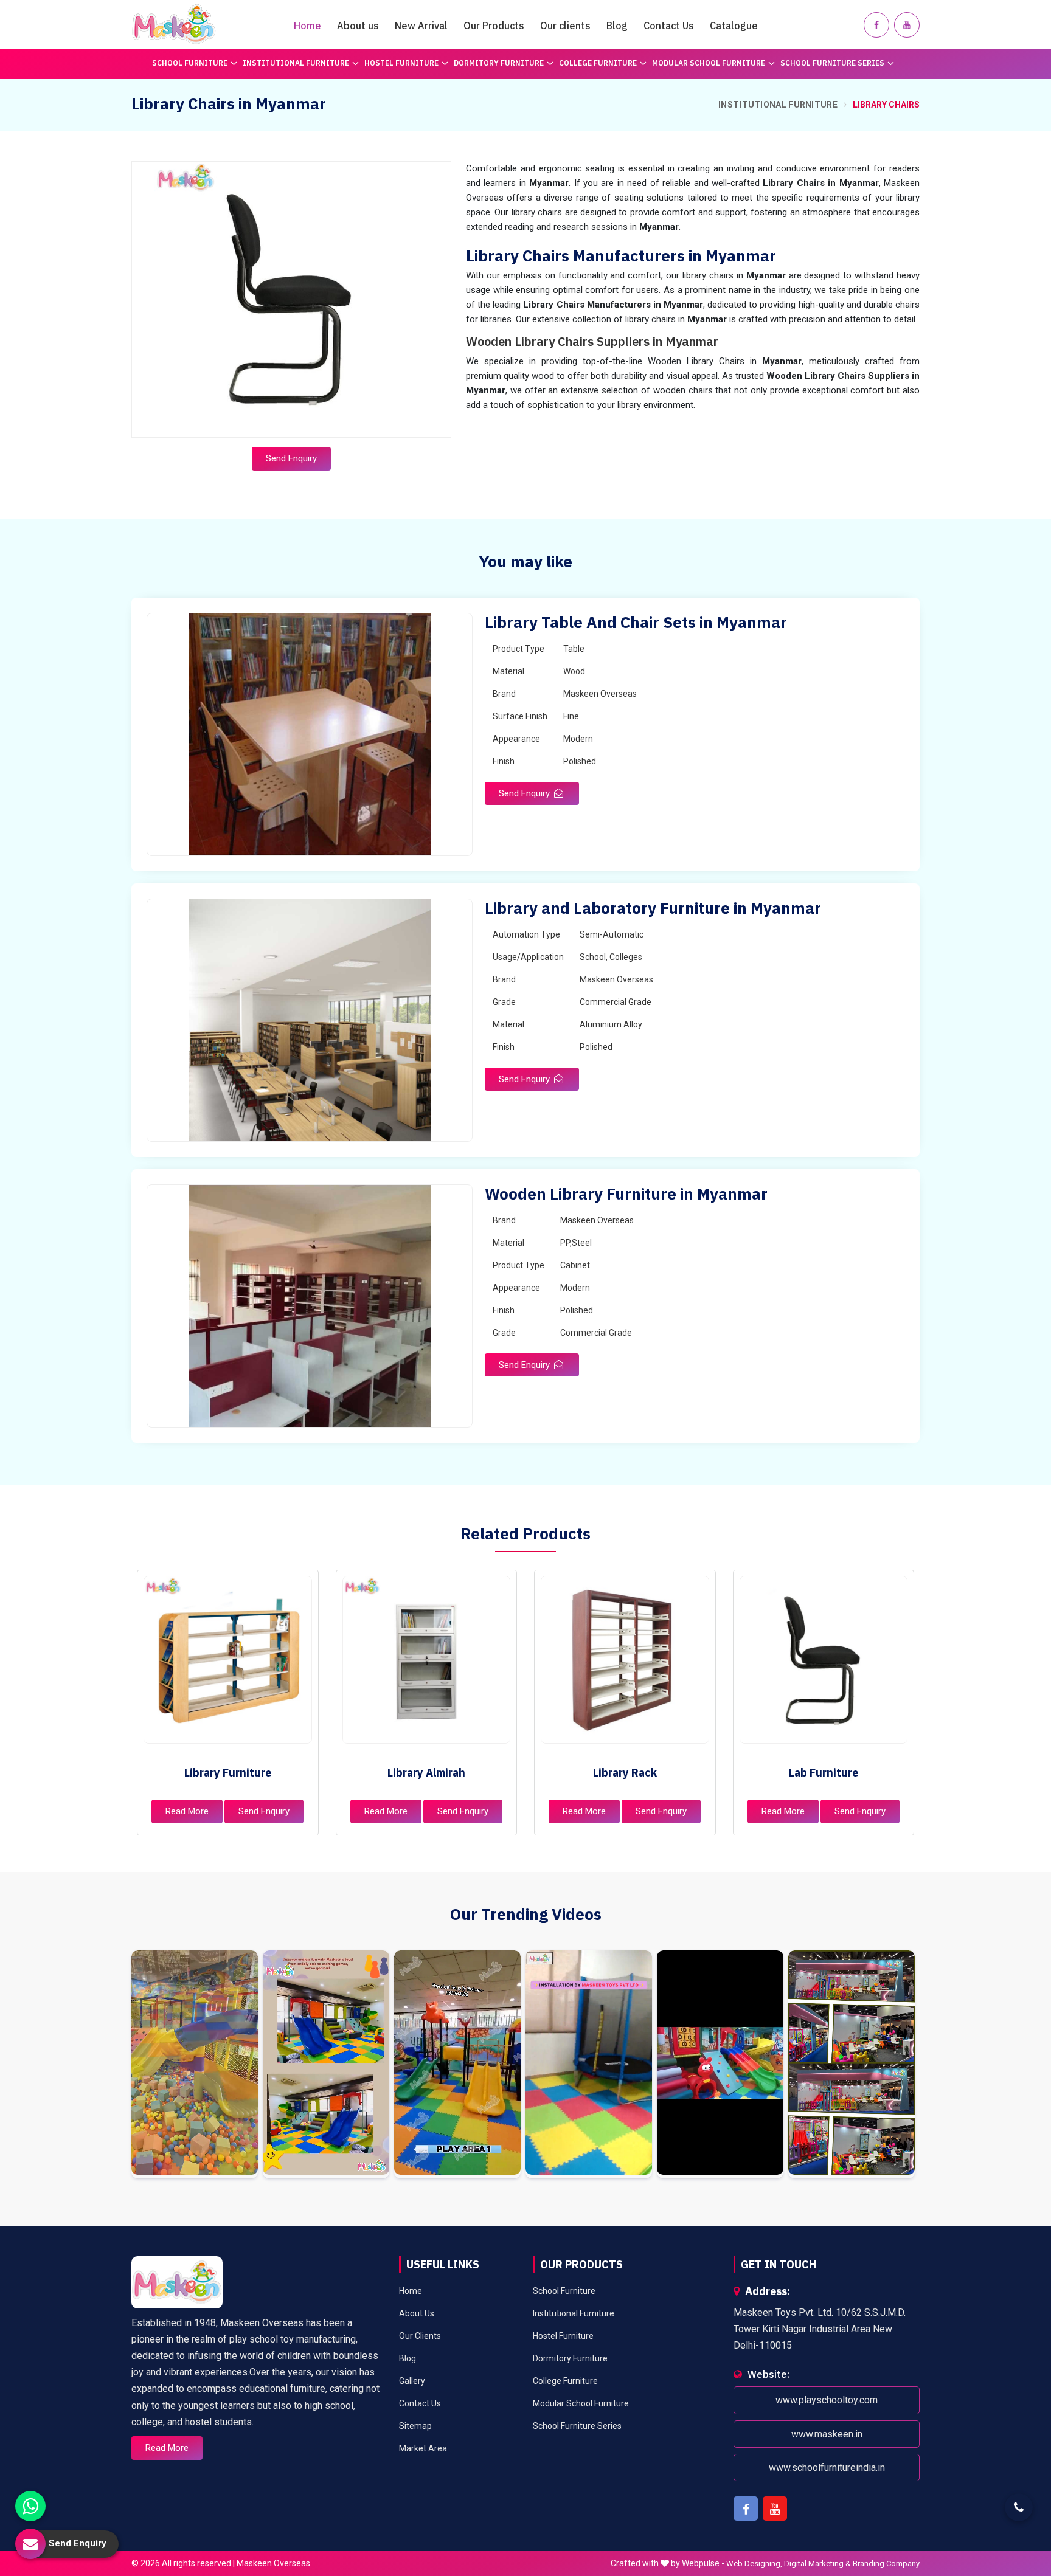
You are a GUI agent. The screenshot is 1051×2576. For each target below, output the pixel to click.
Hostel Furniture (401, 63)
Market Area (423, 2448)
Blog (617, 26)
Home (307, 26)
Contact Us (669, 26)
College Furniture (598, 63)
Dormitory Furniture (499, 63)
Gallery (412, 2381)
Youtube (775, 2509)
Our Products (494, 26)
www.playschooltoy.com (827, 2401)
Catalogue (734, 26)
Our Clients (420, 2336)
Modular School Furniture (709, 63)
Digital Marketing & (817, 2564)
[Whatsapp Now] (30, 2506)
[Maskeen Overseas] (174, 24)
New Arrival (421, 26)
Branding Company (886, 2564)
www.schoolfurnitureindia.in (827, 2467)
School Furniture (190, 63)
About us (358, 26)
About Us (417, 2313)
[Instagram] (195, 2065)
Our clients (565, 26)
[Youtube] (907, 25)
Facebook (746, 2509)
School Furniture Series (832, 63)
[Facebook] (876, 25)
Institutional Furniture (296, 63)
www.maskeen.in (827, 2434)
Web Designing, (754, 2564)
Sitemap (415, 2426)
